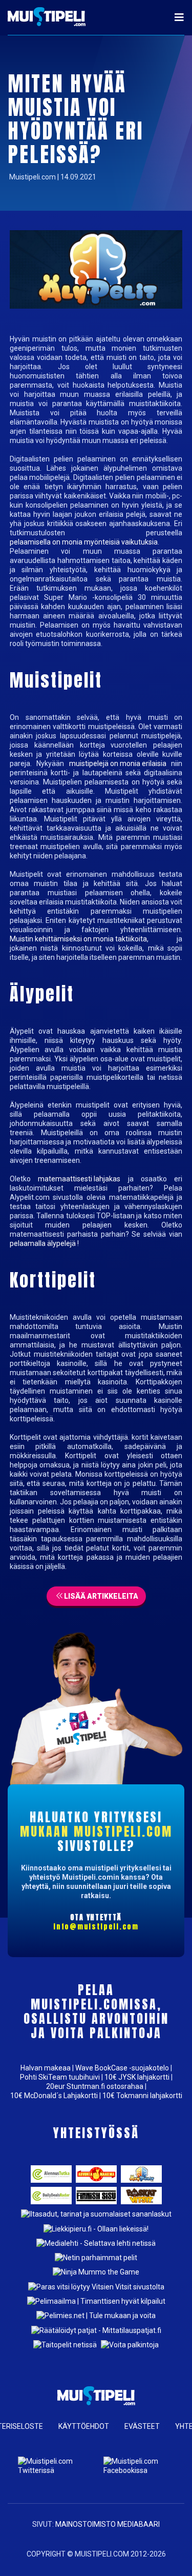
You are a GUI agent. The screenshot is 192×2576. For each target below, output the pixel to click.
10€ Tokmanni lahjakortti (142, 2096)
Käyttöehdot (84, 2426)
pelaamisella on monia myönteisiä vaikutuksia (84, 542)
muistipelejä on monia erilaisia (118, 763)
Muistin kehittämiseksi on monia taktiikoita (78, 939)
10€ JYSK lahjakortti (137, 2077)
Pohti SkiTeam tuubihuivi (60, 2077)
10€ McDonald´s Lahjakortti (54, 2096)
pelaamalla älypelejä (43, 1243)
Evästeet (142, 2426)
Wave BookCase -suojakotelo (122, 2068)
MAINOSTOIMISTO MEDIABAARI (108, 2524)
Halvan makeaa (46, 2068)
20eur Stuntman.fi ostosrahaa (95, 2086)
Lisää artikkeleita (100, 1596)
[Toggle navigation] (176, 17)
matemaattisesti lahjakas (79, 1179)
